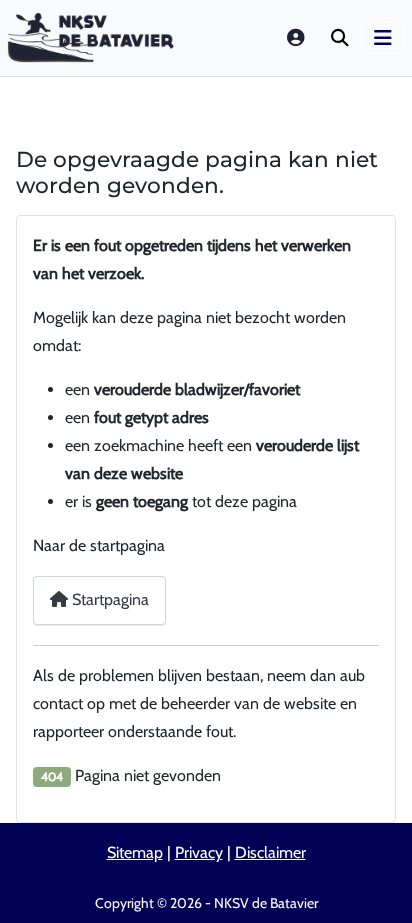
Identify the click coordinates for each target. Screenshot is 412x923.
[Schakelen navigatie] (383, 38)
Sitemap (135, 852)
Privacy (199, 852)
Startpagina (108, 599)
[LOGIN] (297, 37)
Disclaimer (270, 852)
